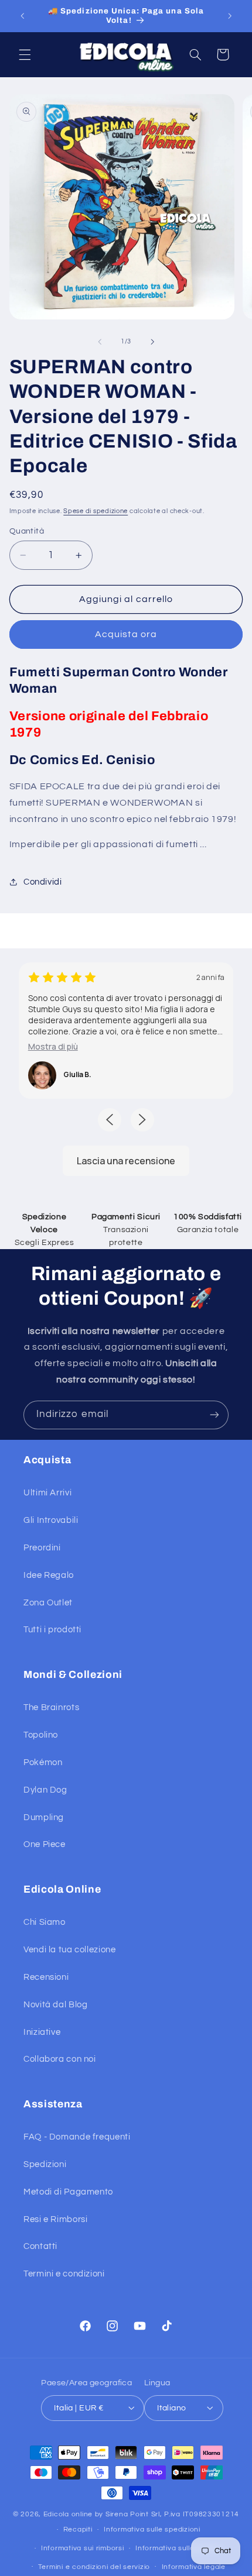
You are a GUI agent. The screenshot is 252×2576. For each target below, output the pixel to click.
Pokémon (43, 1762)
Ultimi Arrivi (47, 1493)
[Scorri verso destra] (152, 342)
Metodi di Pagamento (68, 2192)
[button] (25, 54)
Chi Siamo (45, 1922)
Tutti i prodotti (52, 1630)
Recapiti (78, 2529)
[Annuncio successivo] (230, 16)
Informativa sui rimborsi (83, 2548)
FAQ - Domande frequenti (77, 2137)
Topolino (41, 1735)
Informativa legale (194, 2567)
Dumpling (44, 1817)
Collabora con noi (60, 2059)
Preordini (42, 1548)
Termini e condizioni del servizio (94, 2567)
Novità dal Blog (55, 2005)
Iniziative (42, 2032)
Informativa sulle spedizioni (152, 2529)
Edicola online (68, 2514)
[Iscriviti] (214, 1415)
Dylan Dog (45, 1790)
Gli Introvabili (51, 1520)
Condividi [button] (43, 882)
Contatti (40, 2246)
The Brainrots (51, 1707)
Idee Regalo (49, 1575)
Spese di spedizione (96, 511)
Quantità (27, 531)
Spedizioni (45, 2164)
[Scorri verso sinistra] (100, 342)
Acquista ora (126, 634)
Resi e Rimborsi (55, 2219)
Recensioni (46, 1977)
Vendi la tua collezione (70, 1950)
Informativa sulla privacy (179, 2548)
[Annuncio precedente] (22, 16)
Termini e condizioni (64, 2274)
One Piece (45, 1844)
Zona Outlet (48, 1603)
